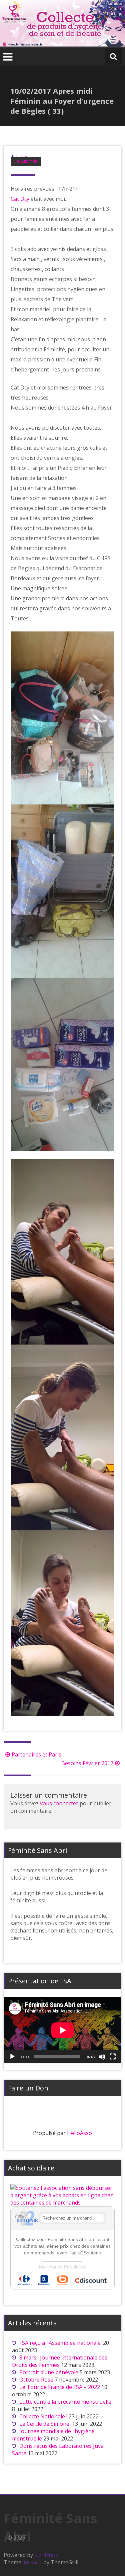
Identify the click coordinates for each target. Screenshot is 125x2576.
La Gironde (26, 161)
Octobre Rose (36, 2380)
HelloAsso (79, 2133)
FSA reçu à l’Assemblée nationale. (60, 2343)
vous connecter (59, 1803)
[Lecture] (12, 2057)
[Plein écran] (113, 2057)
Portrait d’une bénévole (49, 2372)
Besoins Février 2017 (87, 1763)
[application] (62, 2030)
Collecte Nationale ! (43, 2416)
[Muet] (102, 2057)
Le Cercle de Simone (45, 2424)
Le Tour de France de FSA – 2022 (60, 2387)
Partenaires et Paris (36, 1754)
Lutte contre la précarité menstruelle (65, 2402)
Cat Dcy (20, 199)
